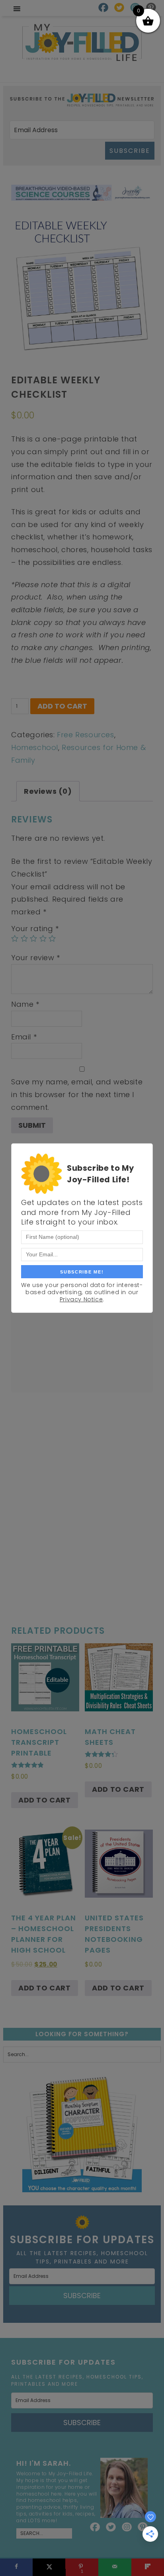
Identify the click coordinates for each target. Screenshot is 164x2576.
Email (24, 1037)
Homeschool (35, 747)
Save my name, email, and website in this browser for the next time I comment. (77, 1094)
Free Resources (85, 735)
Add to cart (62, 706)
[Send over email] (115, 2567)
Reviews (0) (48, 791)
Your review (36, 958)
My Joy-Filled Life (82, 42)
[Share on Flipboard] (148, 2567)
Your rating (35, 929)
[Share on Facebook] (16, 2567)
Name (25, 1004)
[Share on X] (49, 2567)
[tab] (48, 791)
